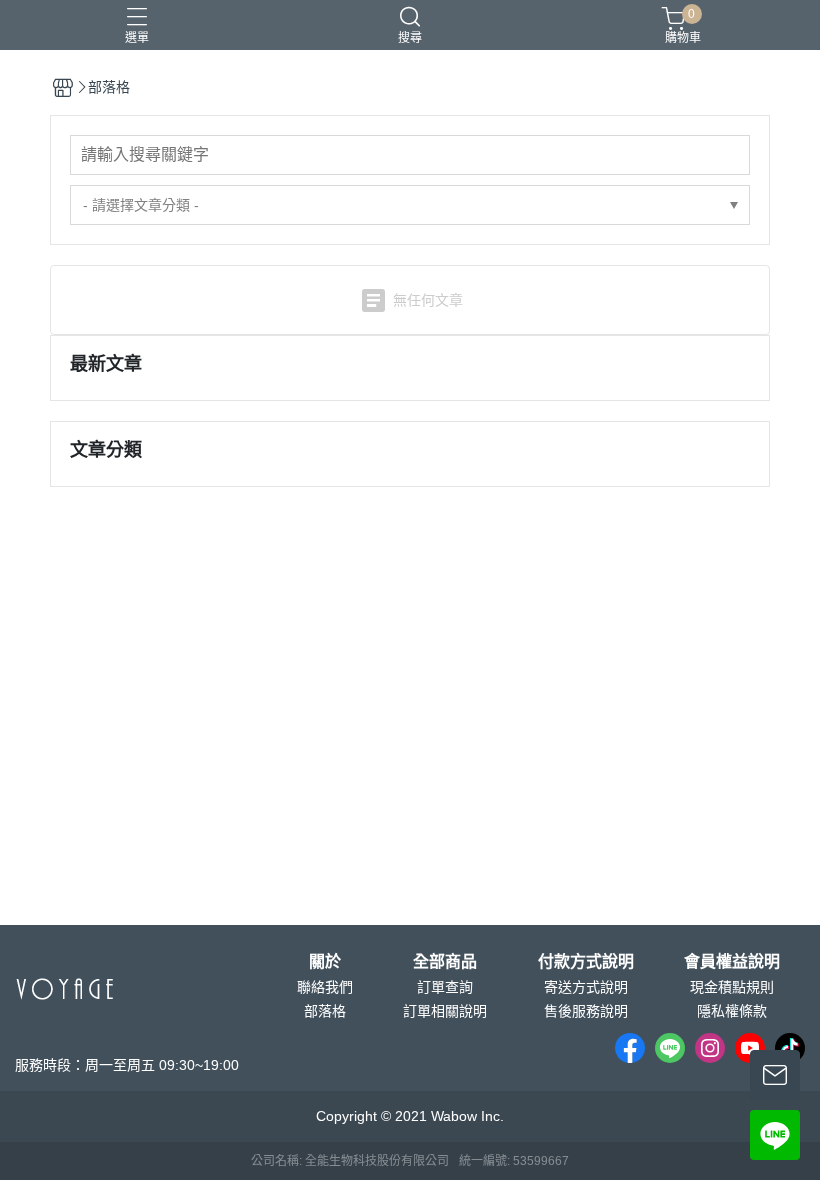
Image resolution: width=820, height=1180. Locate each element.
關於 (325, 962)
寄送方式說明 (586, 987)
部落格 (325, 1011)
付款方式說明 (586, 962)
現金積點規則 (732, 987)
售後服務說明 (586, 1011)
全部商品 (445, 962)
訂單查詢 (445, 987)
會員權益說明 (732, 962)
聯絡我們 (325, 987)
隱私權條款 (732, 1011)
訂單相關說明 (445, 1011)
